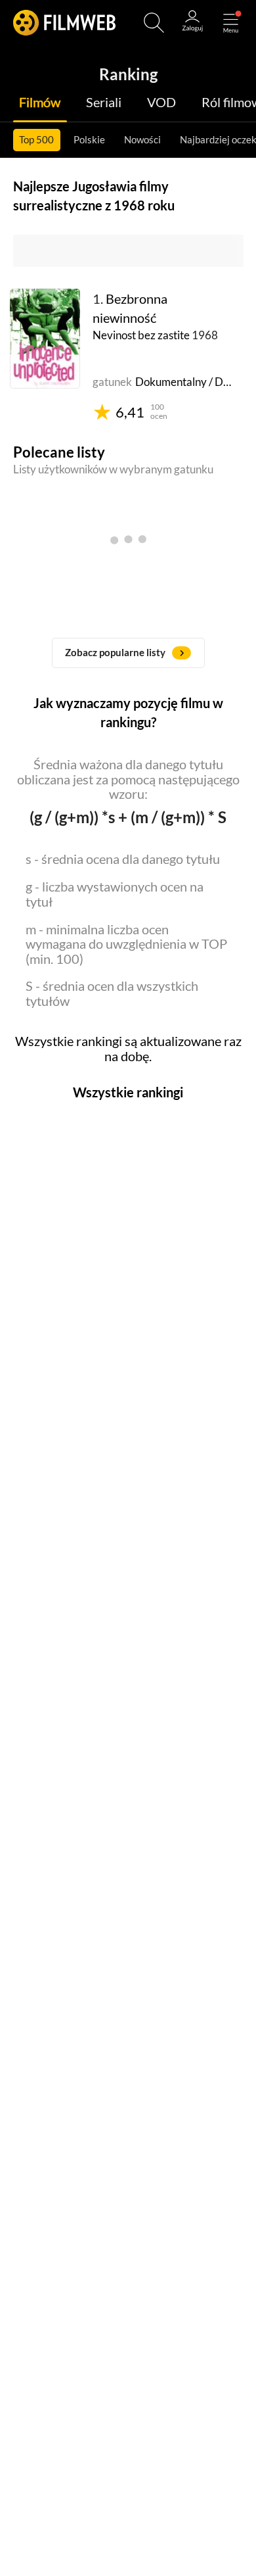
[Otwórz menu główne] (231, 23)
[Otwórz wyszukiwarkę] (154, 23)
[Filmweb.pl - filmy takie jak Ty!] (64, 23)
